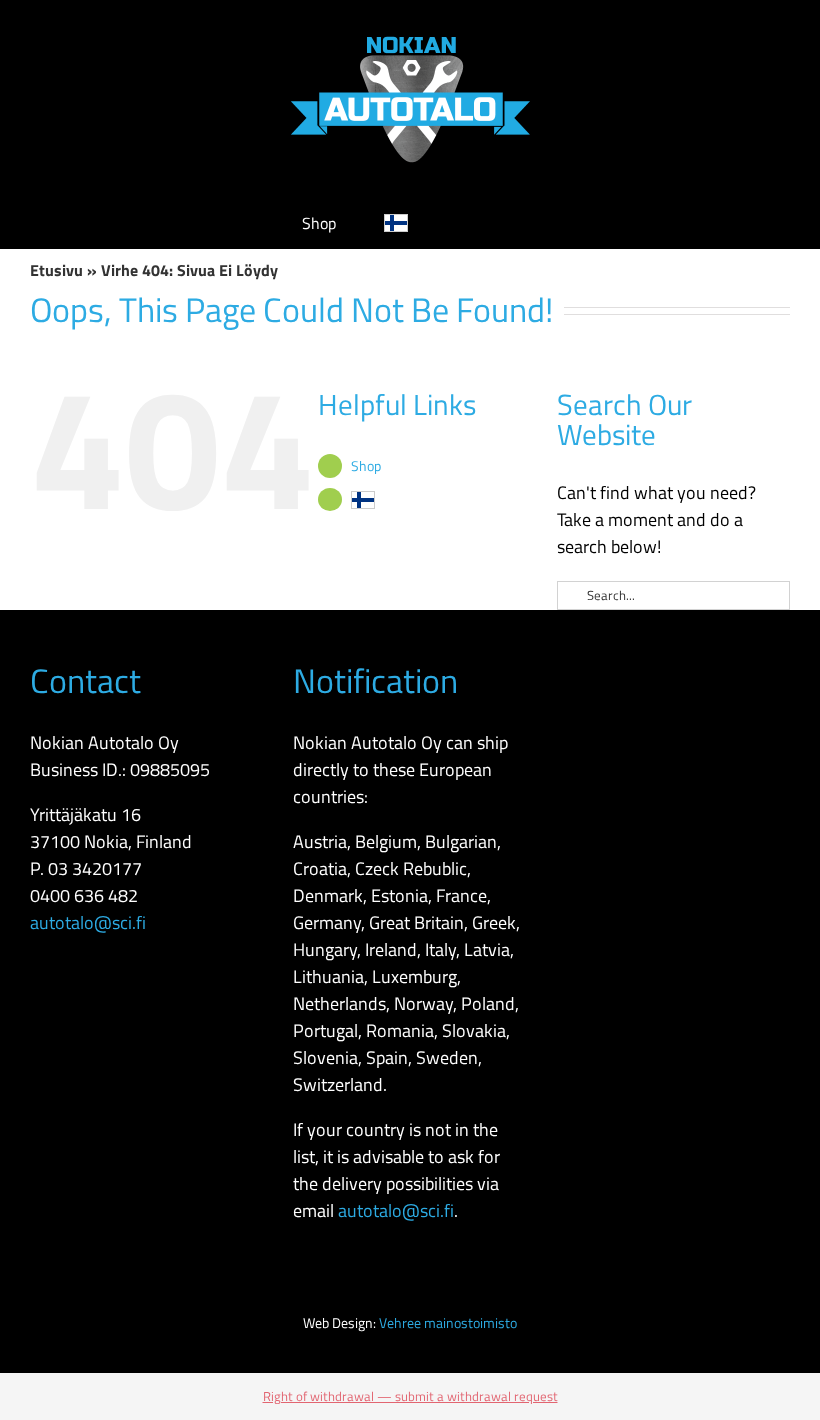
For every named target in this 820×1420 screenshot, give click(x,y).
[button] (487, 223)
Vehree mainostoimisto (448, 1322)
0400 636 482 (84, 895)
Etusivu (56, 270)
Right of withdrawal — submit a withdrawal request (410, 1396)
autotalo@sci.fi (88, 922)
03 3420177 (95, 868)
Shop (366, 465)
